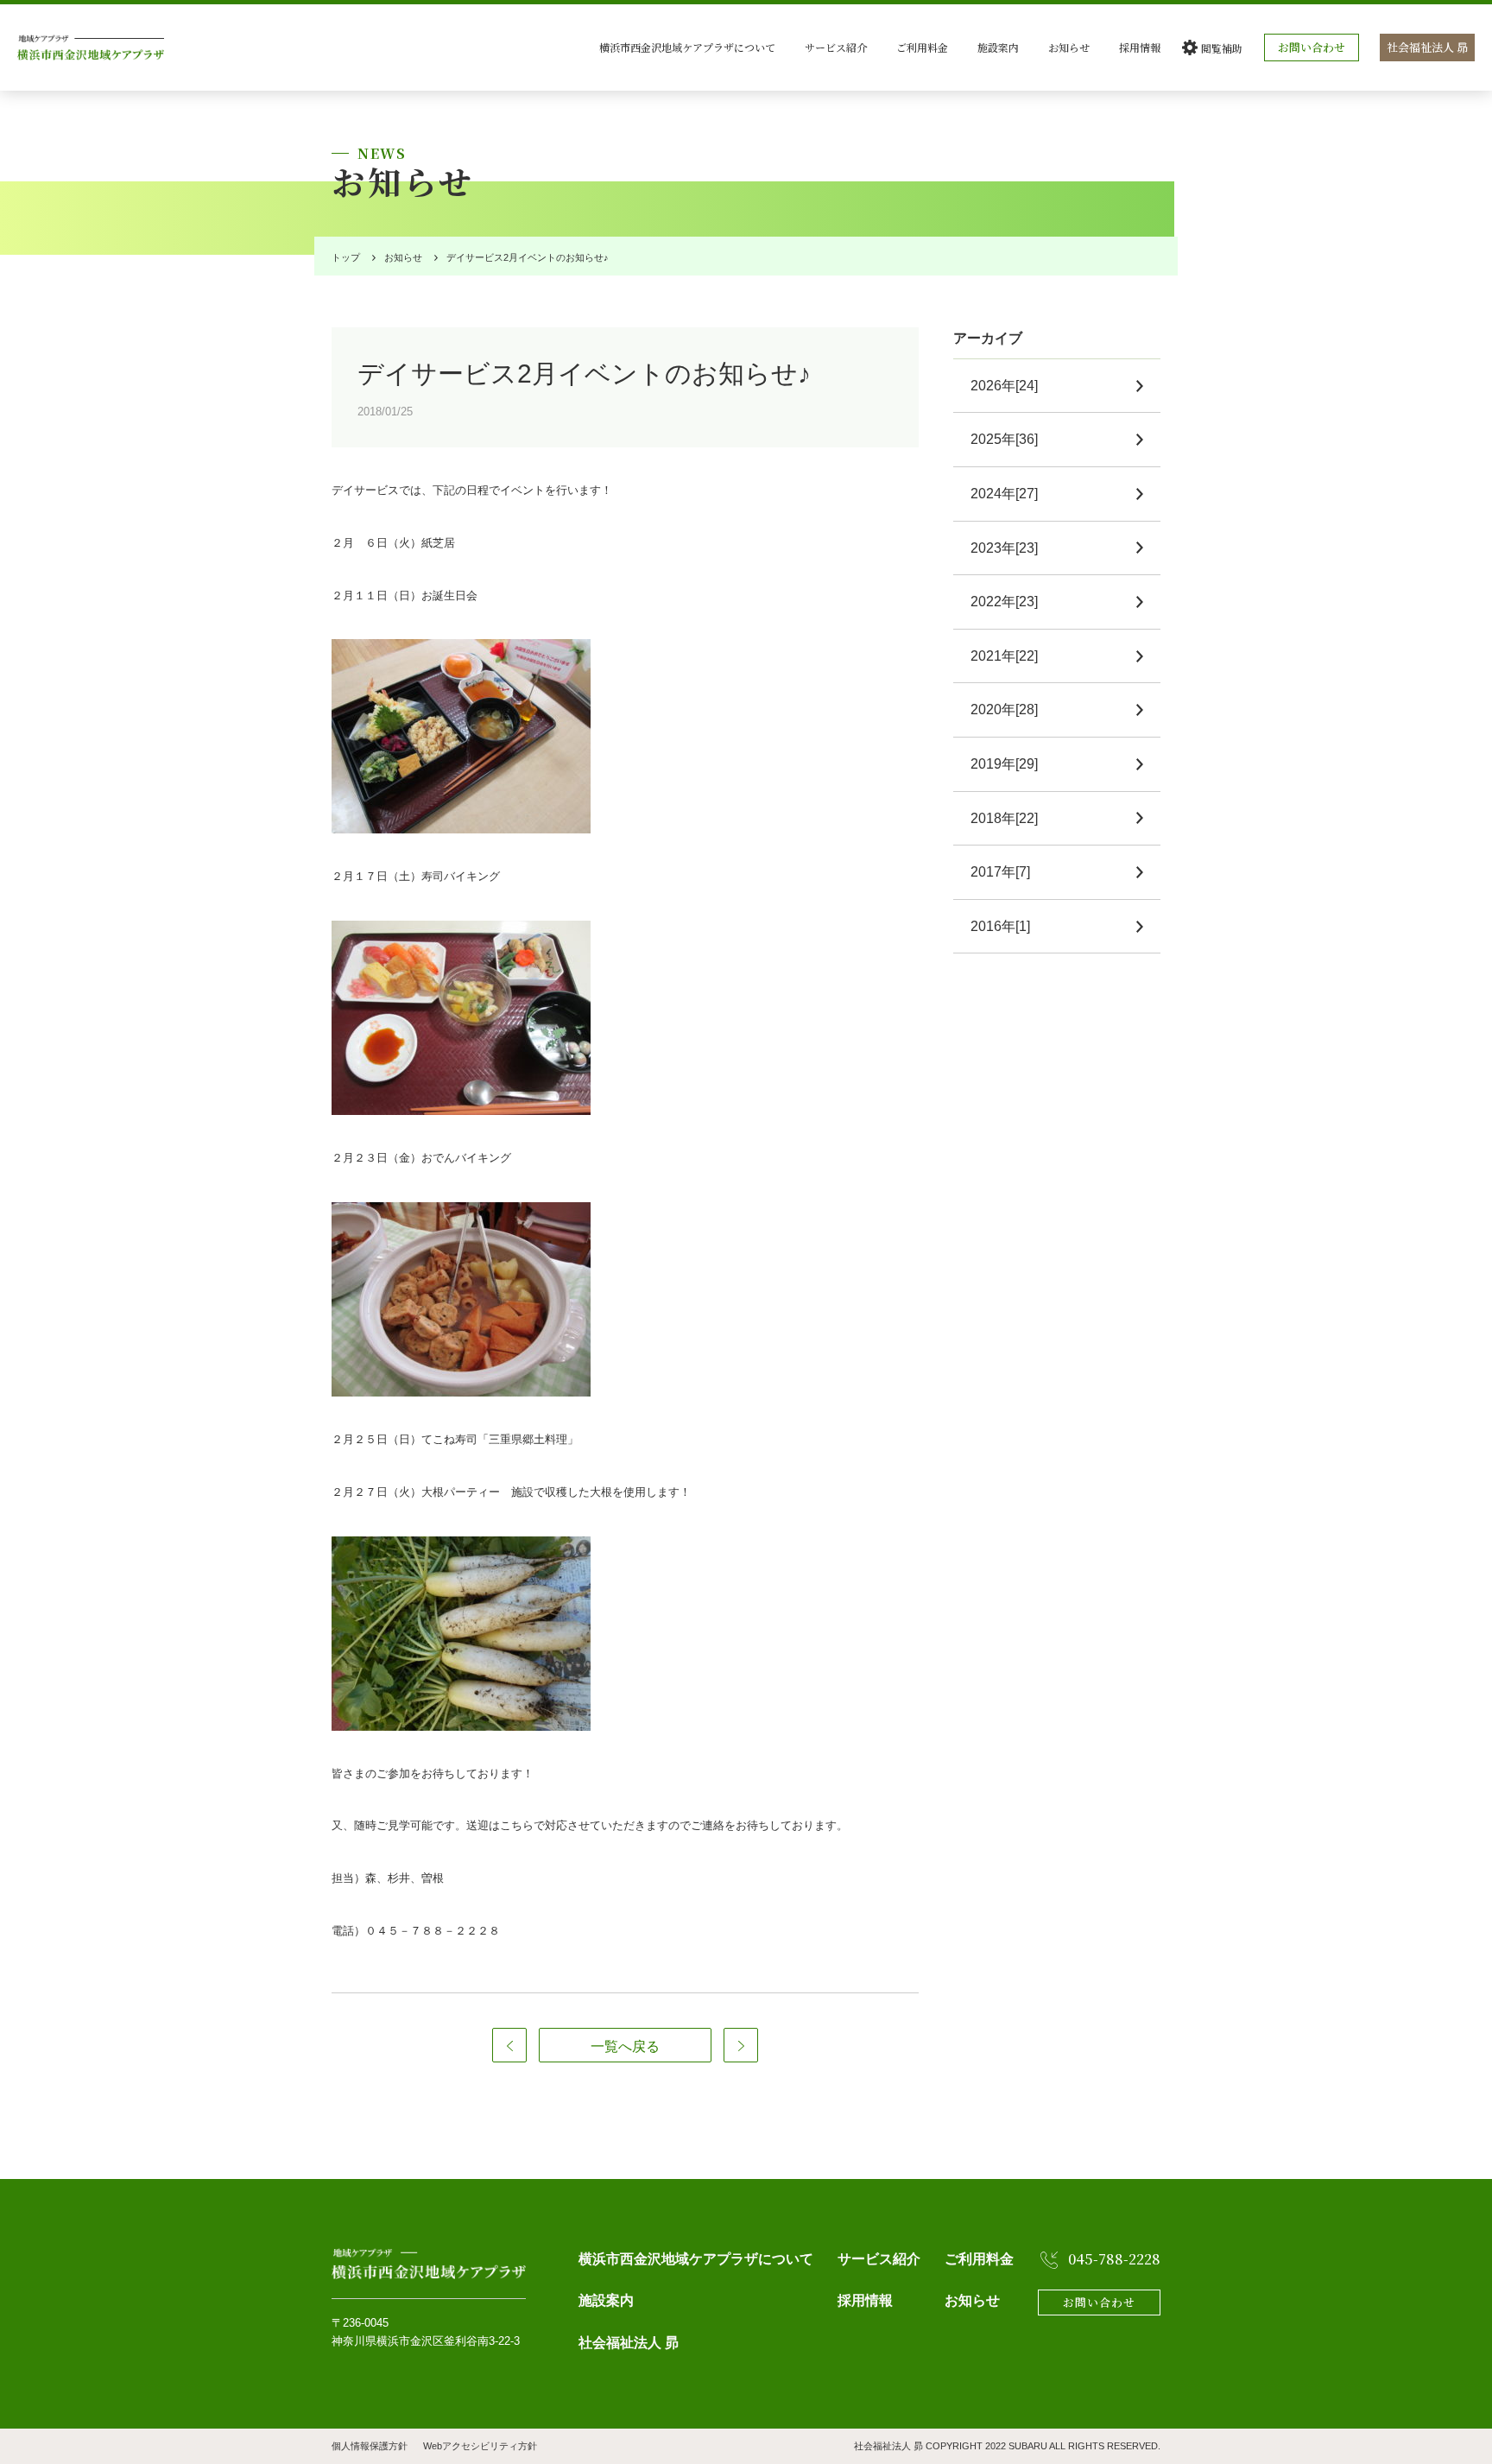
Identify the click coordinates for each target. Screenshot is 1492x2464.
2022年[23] (1004, 602)
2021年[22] (1004, 656)
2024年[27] (1004, 494)
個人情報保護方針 (370, 2446)
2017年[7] (1000, 872)
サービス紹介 (836, 47)
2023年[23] (1004, 548)
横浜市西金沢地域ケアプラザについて (687, 47)
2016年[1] (1000, 926)
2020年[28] (1004, 709)
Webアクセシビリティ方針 (480, 2446)
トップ (346, 257)
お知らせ (1069, 47)
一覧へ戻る (625, 2046)
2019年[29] (1004, 764)
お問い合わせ (1312, 47)
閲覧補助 (1222, 48)
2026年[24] (1004, 386)
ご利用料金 (922, 47)
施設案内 (998, 47)
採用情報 (1140, 47)
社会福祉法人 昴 (1427, 47)
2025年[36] (1004, 439)
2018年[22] (1004, 818)
